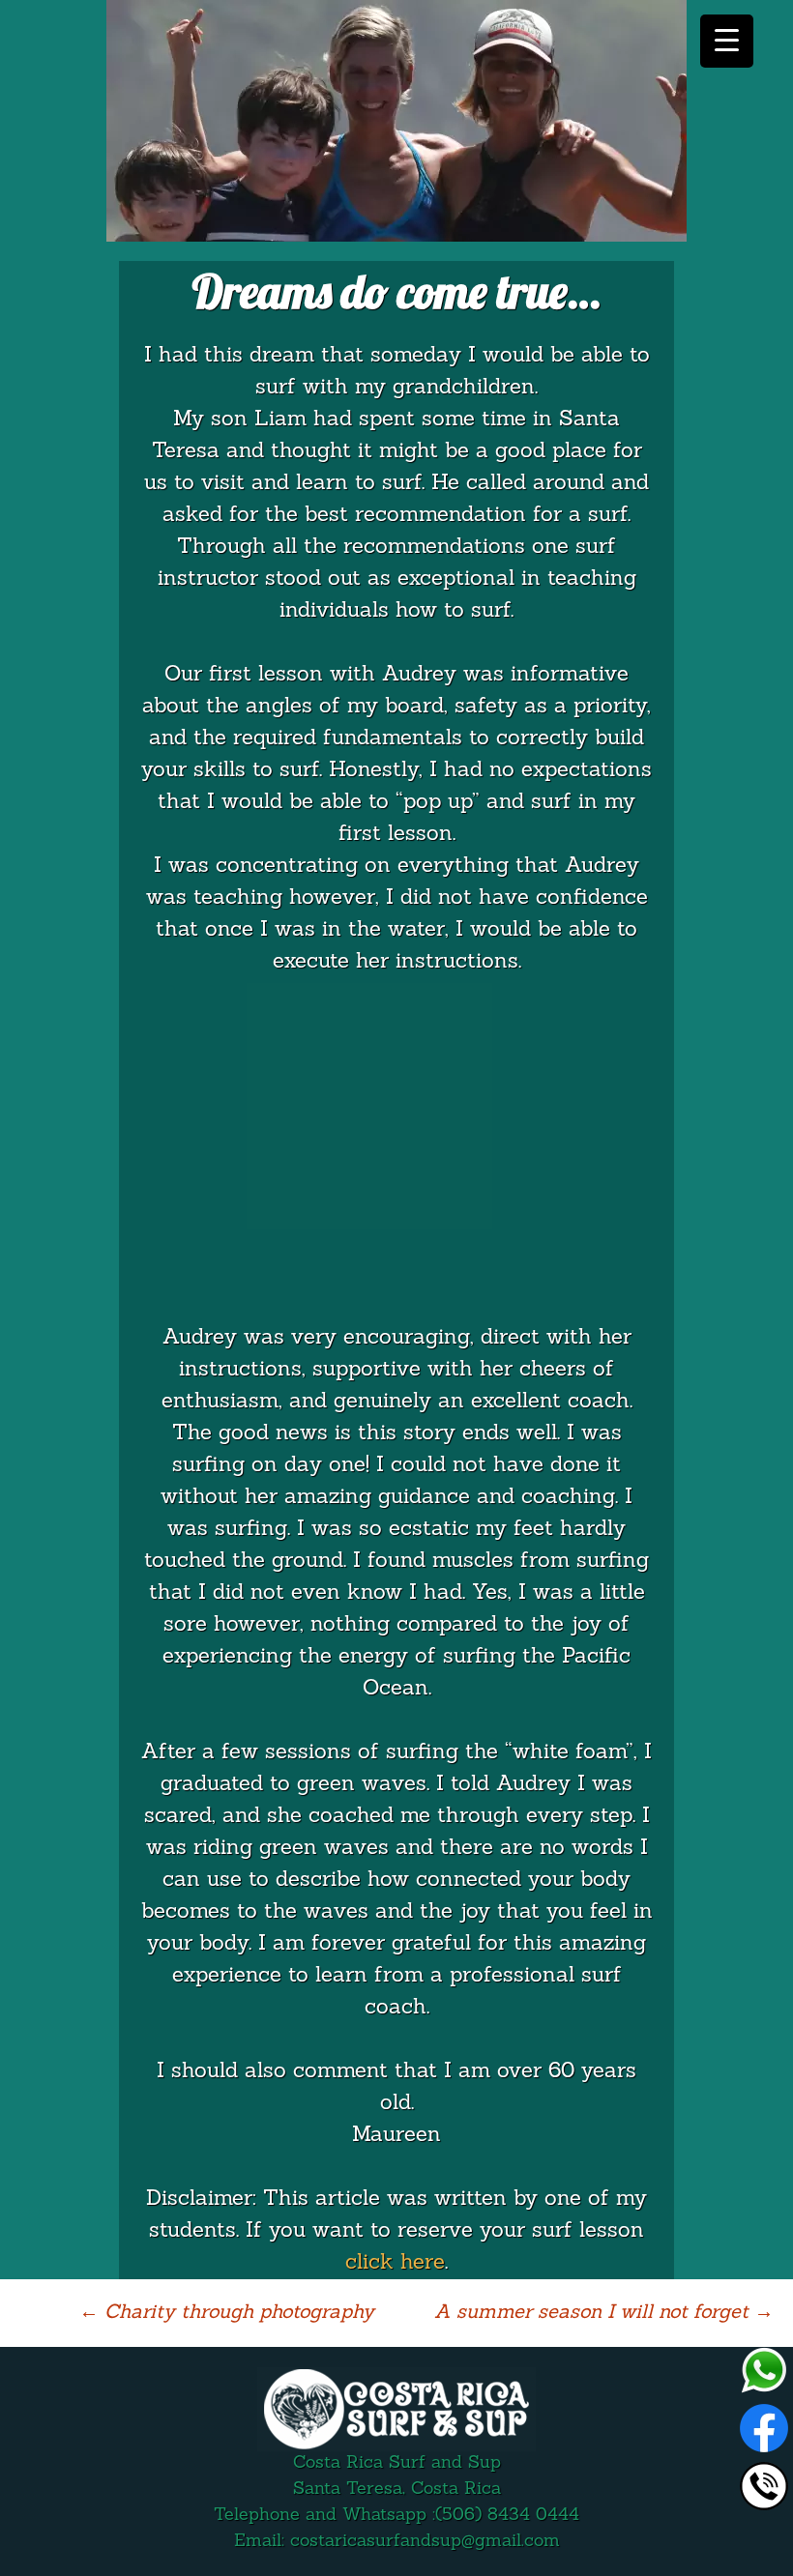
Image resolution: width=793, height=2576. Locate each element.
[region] (396, 121)
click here (395, 2263)
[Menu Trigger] (727, 41)
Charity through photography (227, 2313)
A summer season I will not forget (604, 2313)
